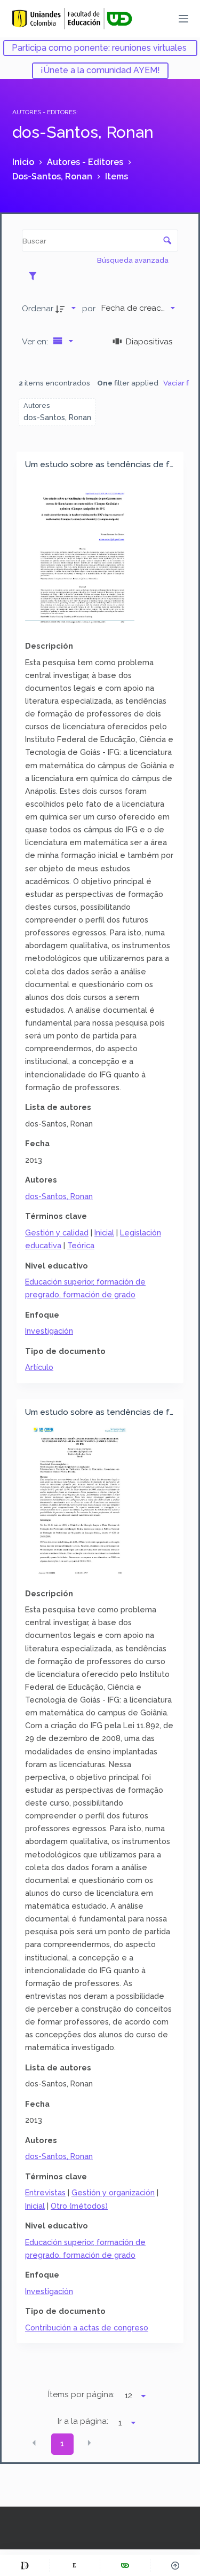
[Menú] (183, 19)
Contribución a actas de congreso (87, 2327)
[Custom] (25, 2565)
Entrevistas (45, 2192)
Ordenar (38, 308)
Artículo (39, 1367)
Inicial (104, 1232)
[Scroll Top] (175, 2565)
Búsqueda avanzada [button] (134, 260)
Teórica (81, 1245)
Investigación (49, 1331)
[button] (34, 2443)
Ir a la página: (83, 2421)
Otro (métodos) (79, 2206)
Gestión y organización (113, 2192)
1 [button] (62, 2444)
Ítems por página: (81, 2394)
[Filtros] (35, 275)
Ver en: (36, 341)
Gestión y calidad (57, 1232)
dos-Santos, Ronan (59, 1196)
